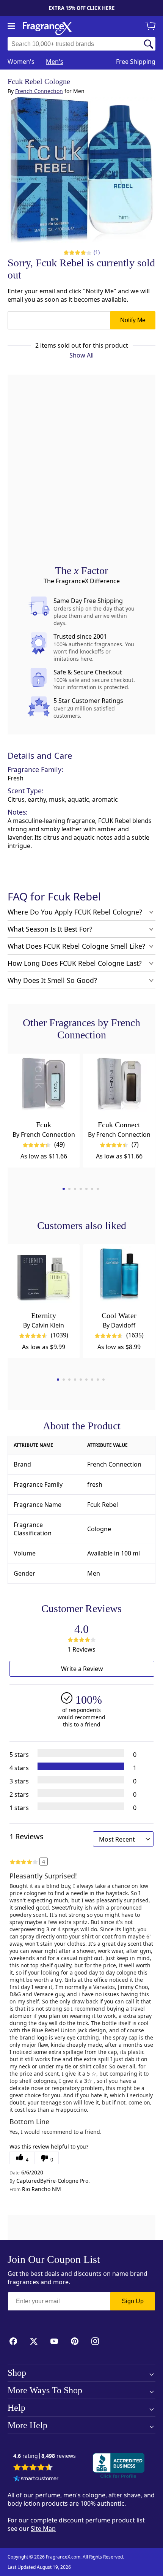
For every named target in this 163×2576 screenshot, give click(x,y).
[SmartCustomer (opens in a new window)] (36, 2479)
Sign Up (133, 2301)
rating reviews (45, 2456)
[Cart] (152, 27)
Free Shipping (136, 62)
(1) (97, 252)
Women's (21, 62)
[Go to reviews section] (75, 252)
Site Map (43, 2529)
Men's (55, 62)
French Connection (39, 91)
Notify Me (133, 320)
